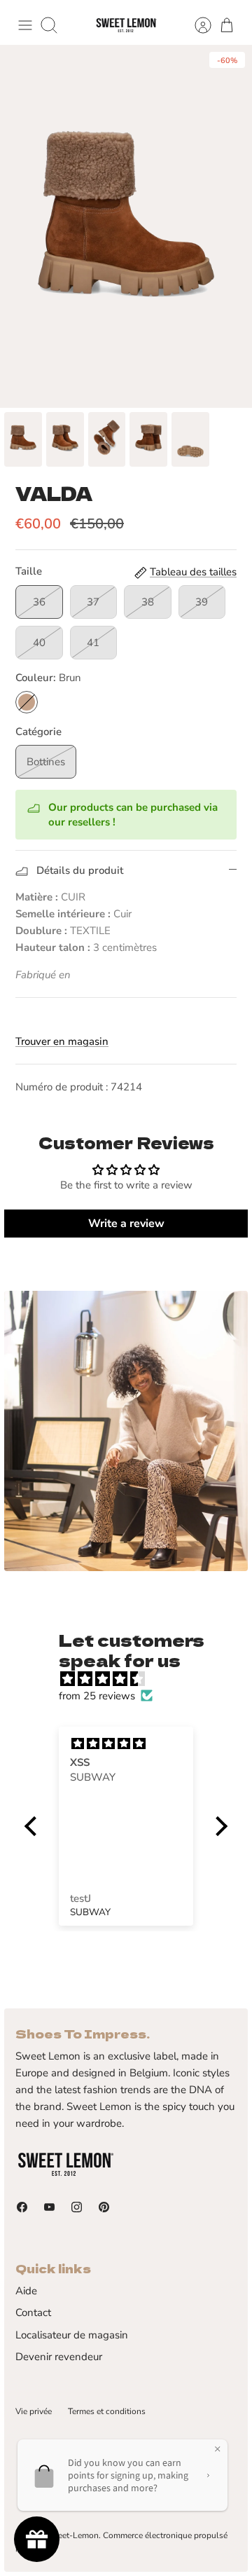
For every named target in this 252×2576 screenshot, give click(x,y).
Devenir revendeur (59, 2357)
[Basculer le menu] (25, 25)
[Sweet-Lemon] (126, 26)
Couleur (48, 678)
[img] (133, 1679)
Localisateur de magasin (72, 2335)
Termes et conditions (107, 2411)
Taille (29, 571)
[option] (126, 226)
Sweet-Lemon (72, 2535)
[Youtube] (49, 2207)
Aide (26, 2291)
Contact (33, 2313)
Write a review (126, 1224)
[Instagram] (77, 2207)
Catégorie (38, 732)
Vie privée (34, 2411)
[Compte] (196, 25)
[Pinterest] (104, 2207)
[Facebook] (22, 2207)
